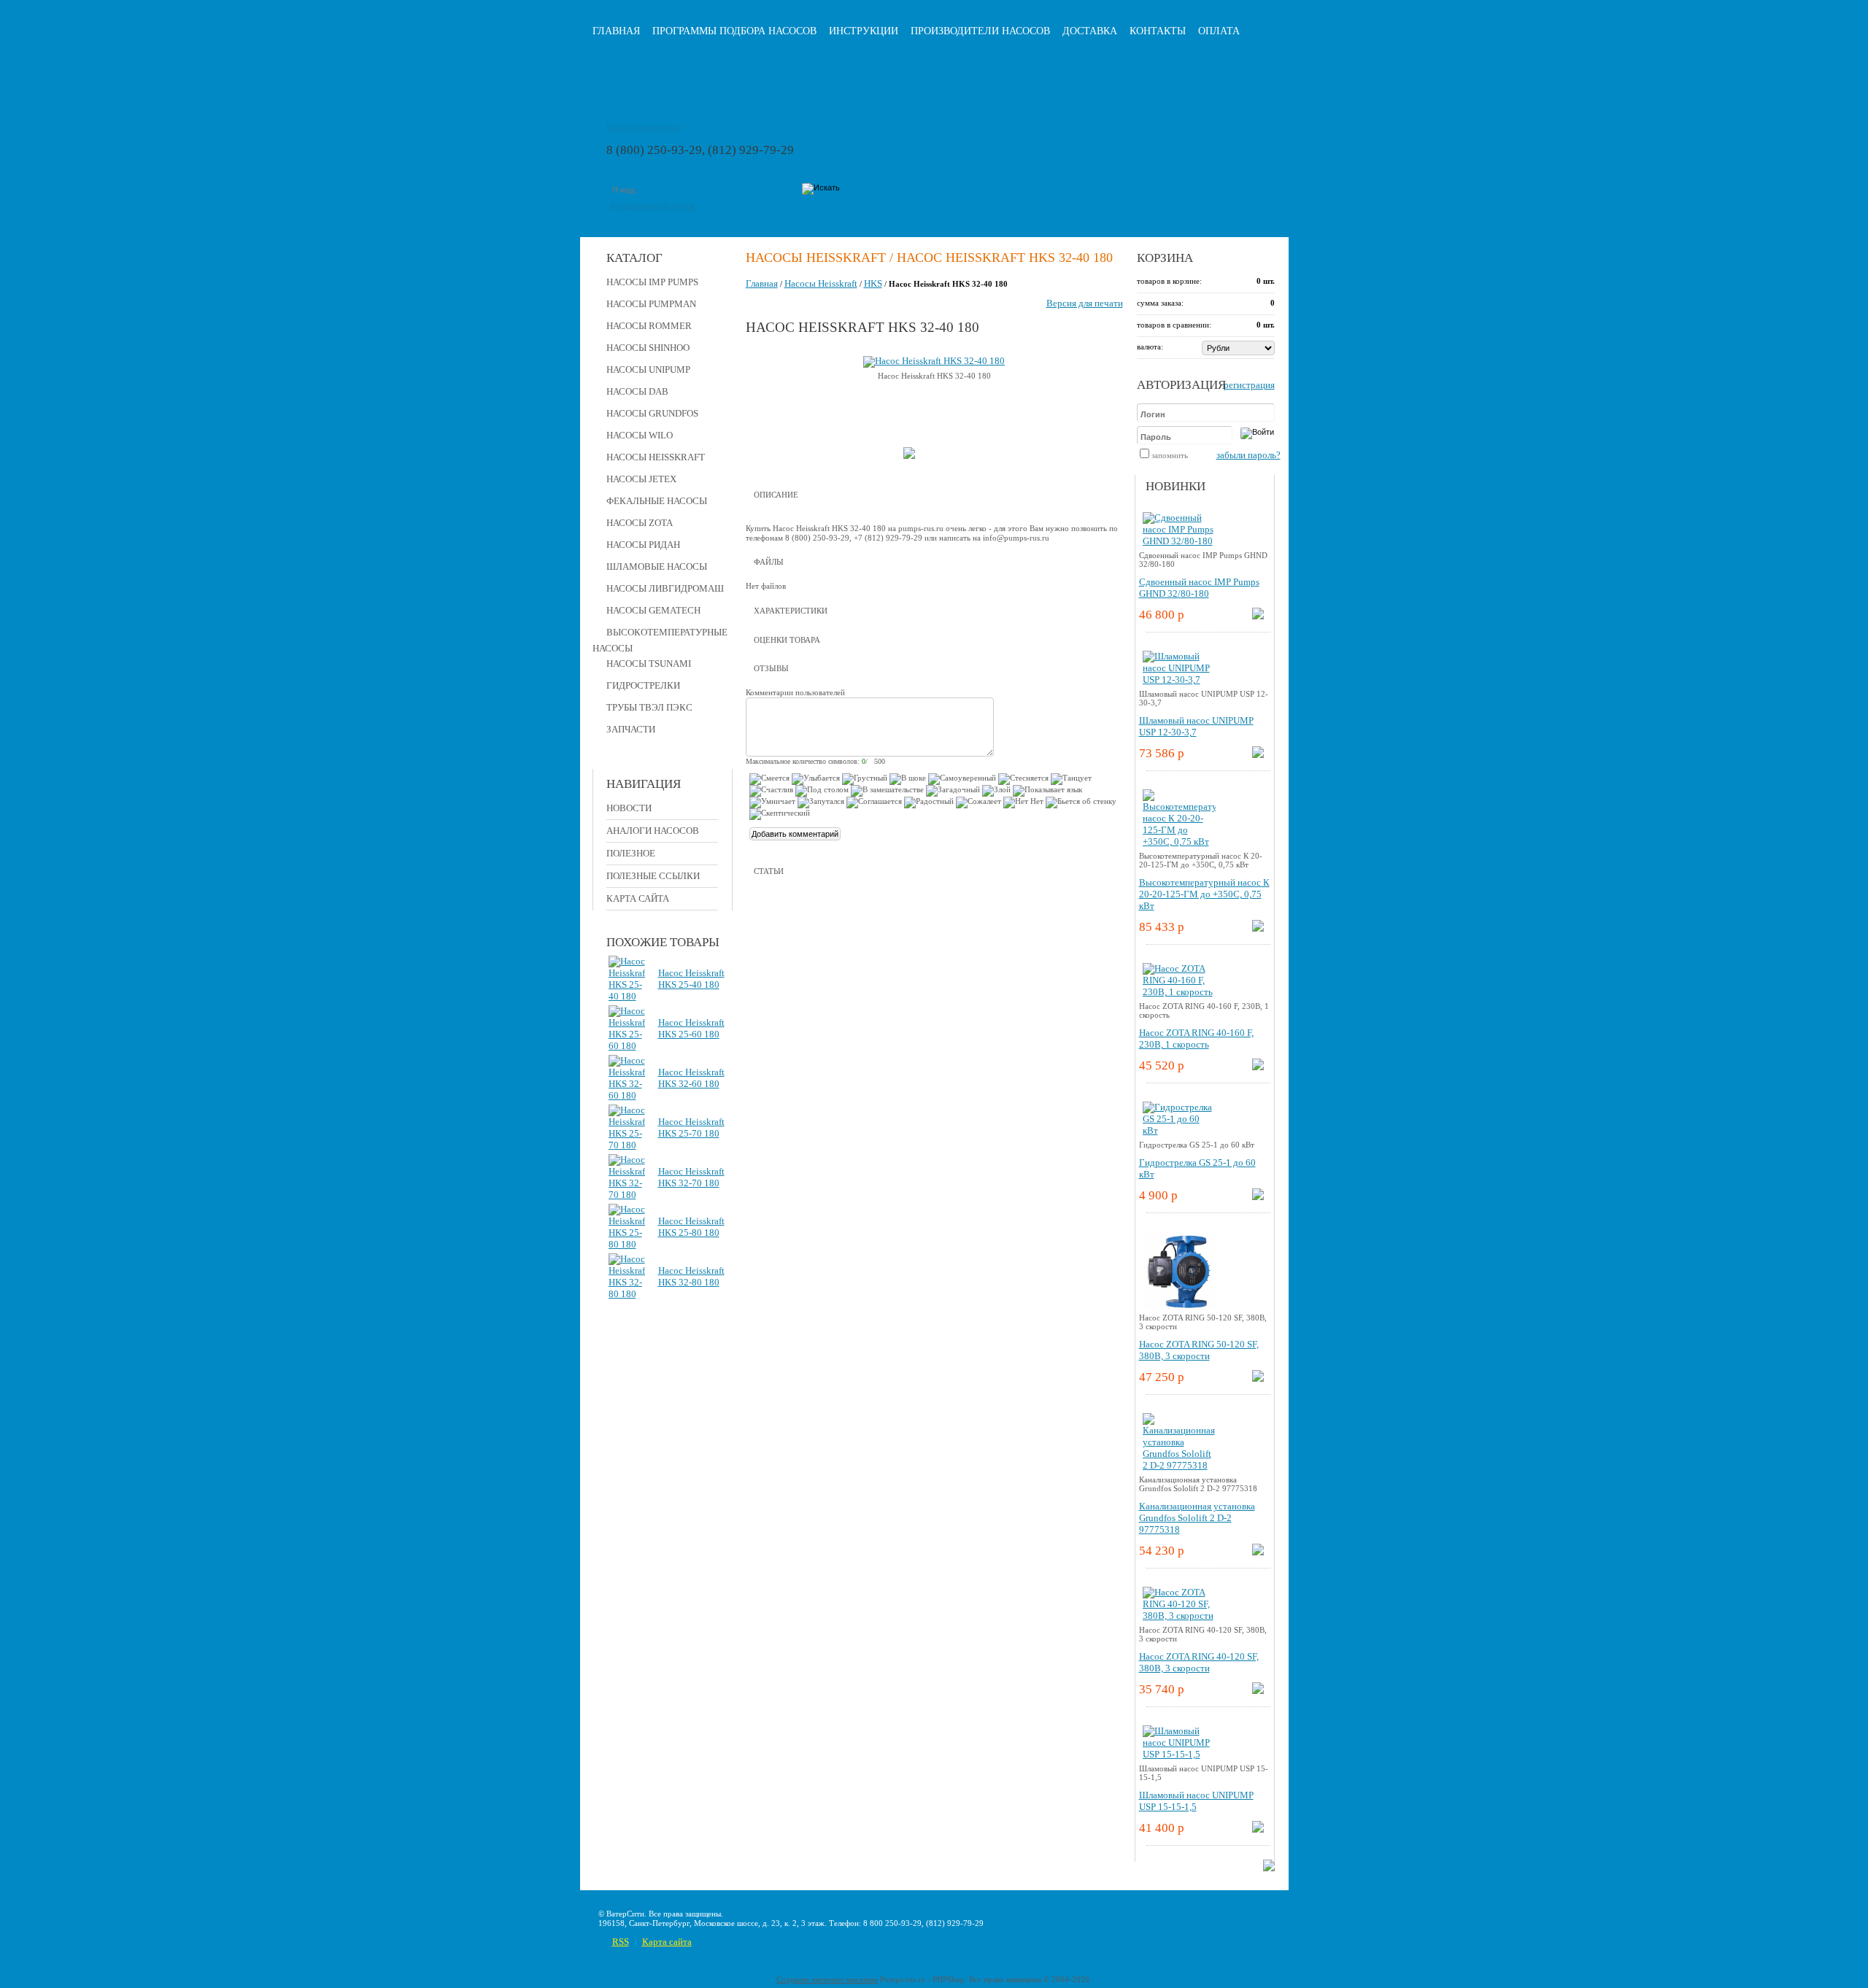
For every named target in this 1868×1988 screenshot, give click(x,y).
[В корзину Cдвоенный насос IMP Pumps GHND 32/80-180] (1258, 616)
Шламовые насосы (657, 566)
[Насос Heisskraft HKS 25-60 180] (627, 1046)
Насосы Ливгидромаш (665, 588)
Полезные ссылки (653, 876)
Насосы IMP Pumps (652, 282)
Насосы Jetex (641, 479)
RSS (621, 1942)
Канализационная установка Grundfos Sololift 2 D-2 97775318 (1197, 1518)
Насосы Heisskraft (656, 457)
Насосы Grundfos (652, 413)
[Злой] (996, 791)
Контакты (1158, 31)
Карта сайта (638, 898)
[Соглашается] (874, 802)
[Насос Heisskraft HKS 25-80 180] (627, 1244)
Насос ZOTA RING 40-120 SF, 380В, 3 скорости (1199, 1662)
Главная (616, 31)
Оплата (1219, 31)
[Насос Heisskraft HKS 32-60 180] (627, 1095)
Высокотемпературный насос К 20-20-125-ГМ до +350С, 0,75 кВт (1204, 894)
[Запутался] (821, 802)
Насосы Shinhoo (648, 348)
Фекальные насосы (657, 501)
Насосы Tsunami (649, 664)
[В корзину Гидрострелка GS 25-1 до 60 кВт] (1258, 1197)
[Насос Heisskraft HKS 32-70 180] (627, 1195)
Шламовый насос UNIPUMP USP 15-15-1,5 (1196, 1801)
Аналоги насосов (653, 831)
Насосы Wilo (640, 435)
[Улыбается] (816, 779)
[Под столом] (822, 791)
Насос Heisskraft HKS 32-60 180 (691, 1078)
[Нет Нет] (1023, 802)
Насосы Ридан (643, 545)
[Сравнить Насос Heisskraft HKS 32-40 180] (909, 456)
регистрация (1249, 385)
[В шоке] (908, 779)
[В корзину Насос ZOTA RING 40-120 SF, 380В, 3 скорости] (1258, 1691)
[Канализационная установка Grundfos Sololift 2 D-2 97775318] (1179, 1465)
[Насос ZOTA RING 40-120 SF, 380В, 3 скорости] (1179, 1616)
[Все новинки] (1269, 1868)
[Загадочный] (953, 791)
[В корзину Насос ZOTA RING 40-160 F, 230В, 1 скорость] (1258, 1067)
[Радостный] (929, 802)
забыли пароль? (1248, 455)
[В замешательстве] (887, 791)
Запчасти (631, 729)
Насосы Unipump (648, 370)
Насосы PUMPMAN (651, 304)
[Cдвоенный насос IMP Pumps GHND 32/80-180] (1179, 541)
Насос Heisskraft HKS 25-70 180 (691, 1128)
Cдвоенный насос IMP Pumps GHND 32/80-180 (1199, 588)
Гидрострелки (643, 685)
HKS (873, 283)
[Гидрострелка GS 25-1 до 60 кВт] (1179, 1130)
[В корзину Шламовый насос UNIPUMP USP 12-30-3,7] (1258, 755)
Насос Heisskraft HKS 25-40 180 (691, 979)
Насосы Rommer (649, 326)
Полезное (631, 853)
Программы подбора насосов (734, 31)
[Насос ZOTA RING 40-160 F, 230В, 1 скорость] (1179, 992)
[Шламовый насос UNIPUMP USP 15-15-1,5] (1179, 1754)
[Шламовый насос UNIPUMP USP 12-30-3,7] (1179, 680)
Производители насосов (980, 31)
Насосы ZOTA (640, 523)
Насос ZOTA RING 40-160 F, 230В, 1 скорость (1196, 1039)
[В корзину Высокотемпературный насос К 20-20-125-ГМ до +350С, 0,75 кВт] (1258, 928)
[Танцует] (1071, 779)
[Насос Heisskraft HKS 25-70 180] (627, 1145)
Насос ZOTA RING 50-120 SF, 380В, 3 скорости (1199, 1350)
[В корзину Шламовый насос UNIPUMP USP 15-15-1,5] (1258, 1829)
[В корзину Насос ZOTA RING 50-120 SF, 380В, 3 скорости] (1258, 1378)
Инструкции (864, 31)
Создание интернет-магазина (827, 1979)
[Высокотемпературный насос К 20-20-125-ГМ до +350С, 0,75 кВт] (1179, 842)
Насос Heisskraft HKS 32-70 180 (691, 1177)
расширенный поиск (653, 205)
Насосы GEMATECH (653, 610)
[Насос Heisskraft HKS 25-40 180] (627, 996)
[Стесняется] (1023, 779)
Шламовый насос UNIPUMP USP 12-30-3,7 (1196, 726)
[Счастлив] (771, 791)
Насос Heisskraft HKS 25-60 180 (691, 1028)
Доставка (1090, 31)
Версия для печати (1085, 303)
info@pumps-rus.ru (644, 127)
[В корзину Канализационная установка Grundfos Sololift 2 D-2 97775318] (1258, 1552)
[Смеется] (769, 779)
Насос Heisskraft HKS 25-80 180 (691, 1227)
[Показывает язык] (1047, 791)
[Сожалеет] (979, 802)
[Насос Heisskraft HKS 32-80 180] (627, 1294)
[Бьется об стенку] (1081, 802)
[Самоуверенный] (962, 779)
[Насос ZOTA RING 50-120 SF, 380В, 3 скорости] (1179, 1310)
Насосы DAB (637, 391)
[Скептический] (780, 814)
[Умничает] (772, 802)
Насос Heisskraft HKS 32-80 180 (691, 1276)
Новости (629, 808)
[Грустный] (865, 779)
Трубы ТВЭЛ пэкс (649, 707)
